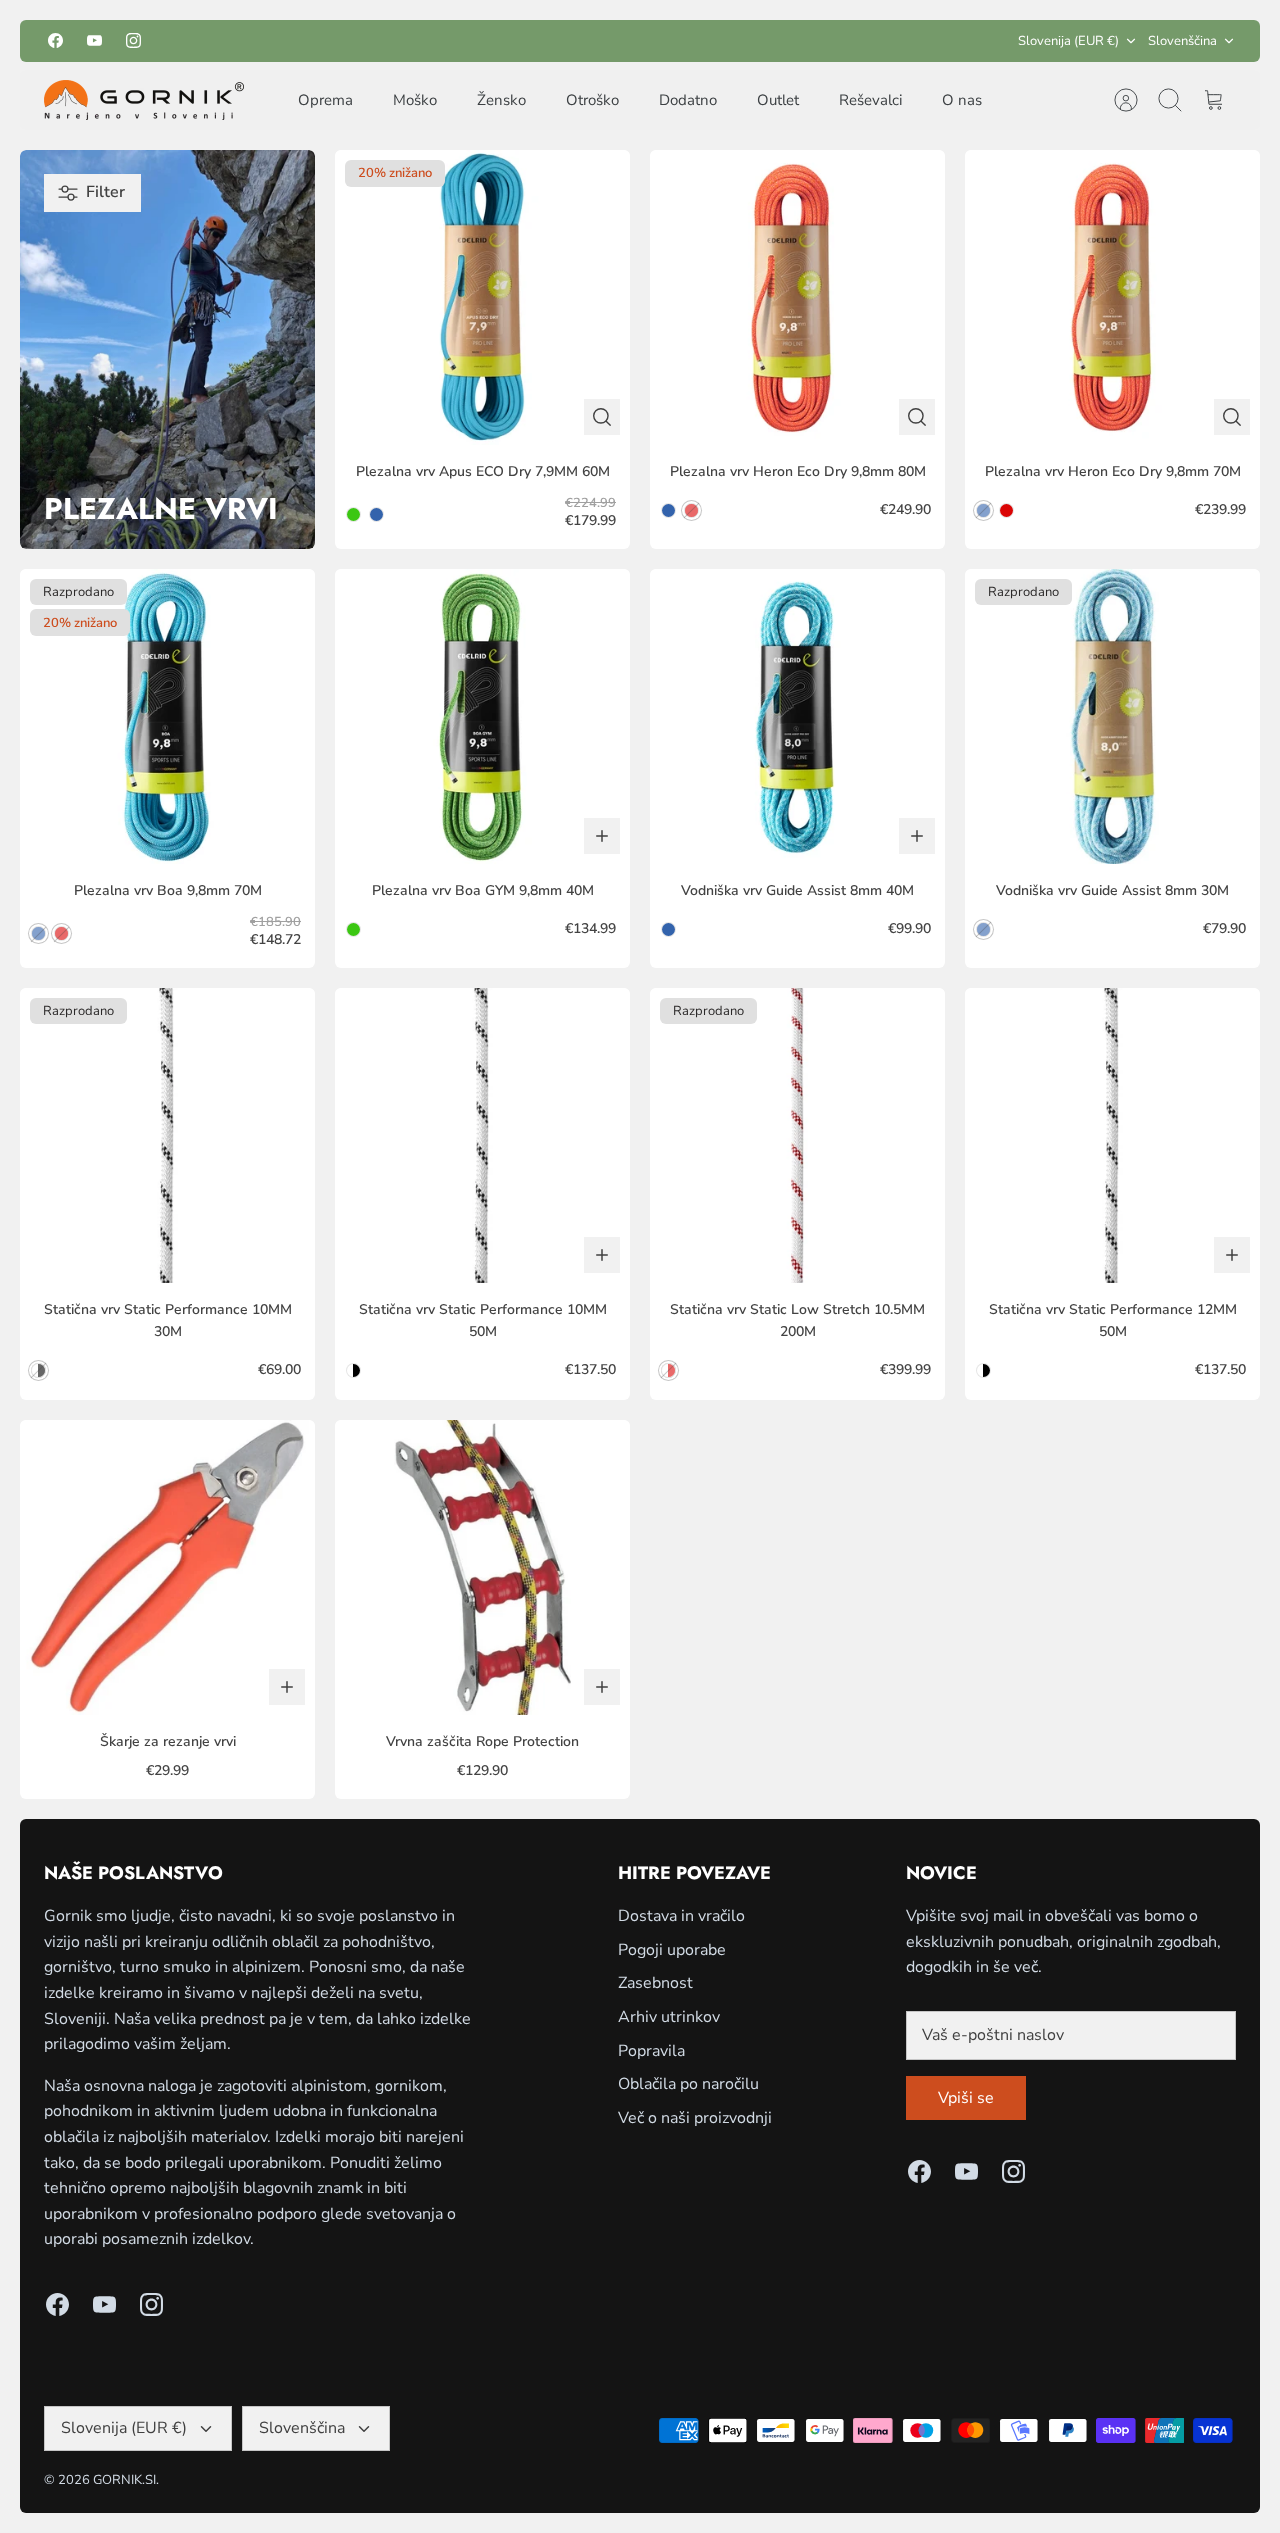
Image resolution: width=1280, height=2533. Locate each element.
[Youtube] (94, 40)
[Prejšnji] (463, 41)
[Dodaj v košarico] (602, 836)
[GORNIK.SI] (144, 100)
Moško (415, 100)
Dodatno (688, 100)
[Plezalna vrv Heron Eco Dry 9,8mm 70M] (1112, 297)
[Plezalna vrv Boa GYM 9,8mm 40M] (482, 716)
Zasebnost (655, 1983)
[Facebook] (55, 40)
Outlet (778, 100)
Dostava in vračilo (681, 1916)
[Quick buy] (602, 417)
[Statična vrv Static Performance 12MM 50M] (1112, 1135)
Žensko (501, 100)
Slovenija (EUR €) (1068, 41)
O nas (962, 100)
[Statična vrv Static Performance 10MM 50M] (482, 1135)
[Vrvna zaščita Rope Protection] (482, 1567)
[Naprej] (817, 41)
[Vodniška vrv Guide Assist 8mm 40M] (797, 716)
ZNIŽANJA (665, 40)
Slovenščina (1182, 41)
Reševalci (870, 100)
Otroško (592, 100)
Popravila (651, 2051)
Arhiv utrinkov (669, 2017)
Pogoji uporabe (672, 1950)
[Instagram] (133, 40)
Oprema (325, 100)
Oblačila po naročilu (688, 2084)
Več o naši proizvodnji (695, 2118)
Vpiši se (966, 2098)
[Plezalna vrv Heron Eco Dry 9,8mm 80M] (797, 297)
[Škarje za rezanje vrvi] (167, 1567)
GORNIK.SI (124, 2480)
